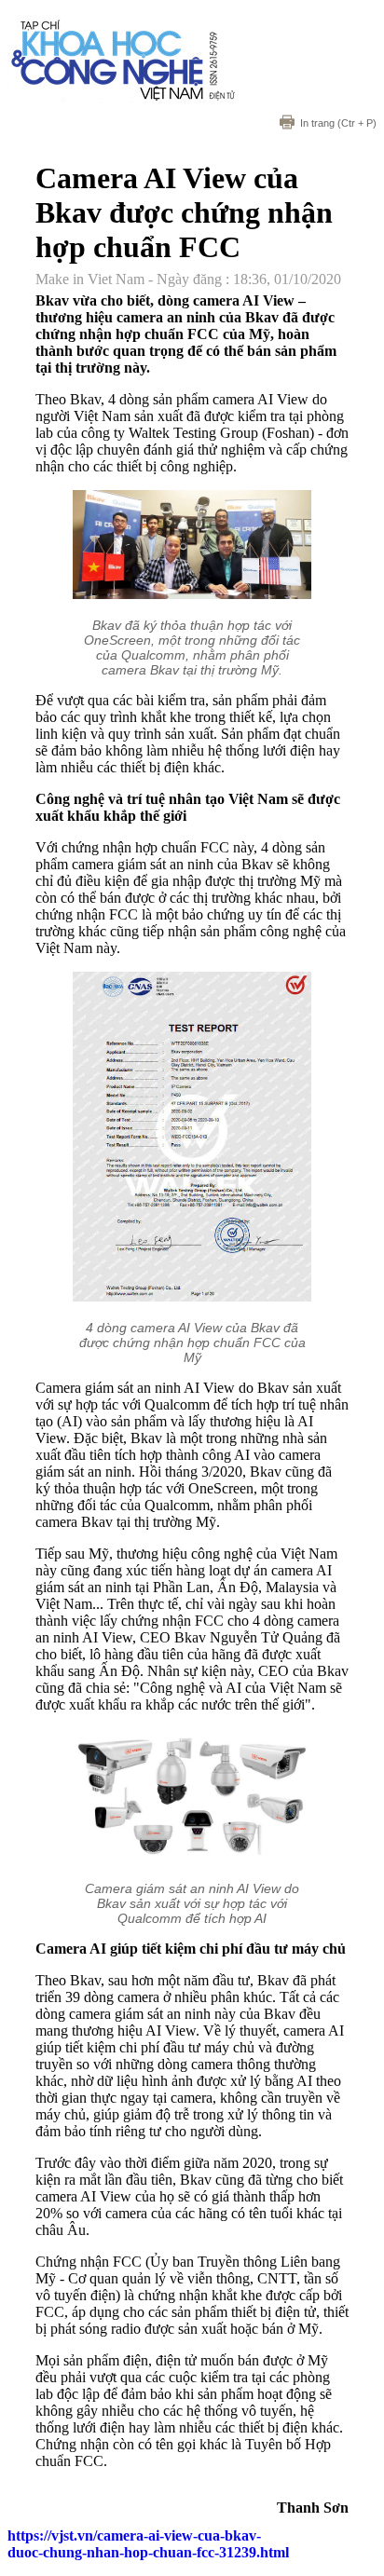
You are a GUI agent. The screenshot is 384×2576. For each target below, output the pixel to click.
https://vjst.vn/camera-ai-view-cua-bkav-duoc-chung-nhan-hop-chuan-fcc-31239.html (148, 2544)
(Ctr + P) (338, 123)
